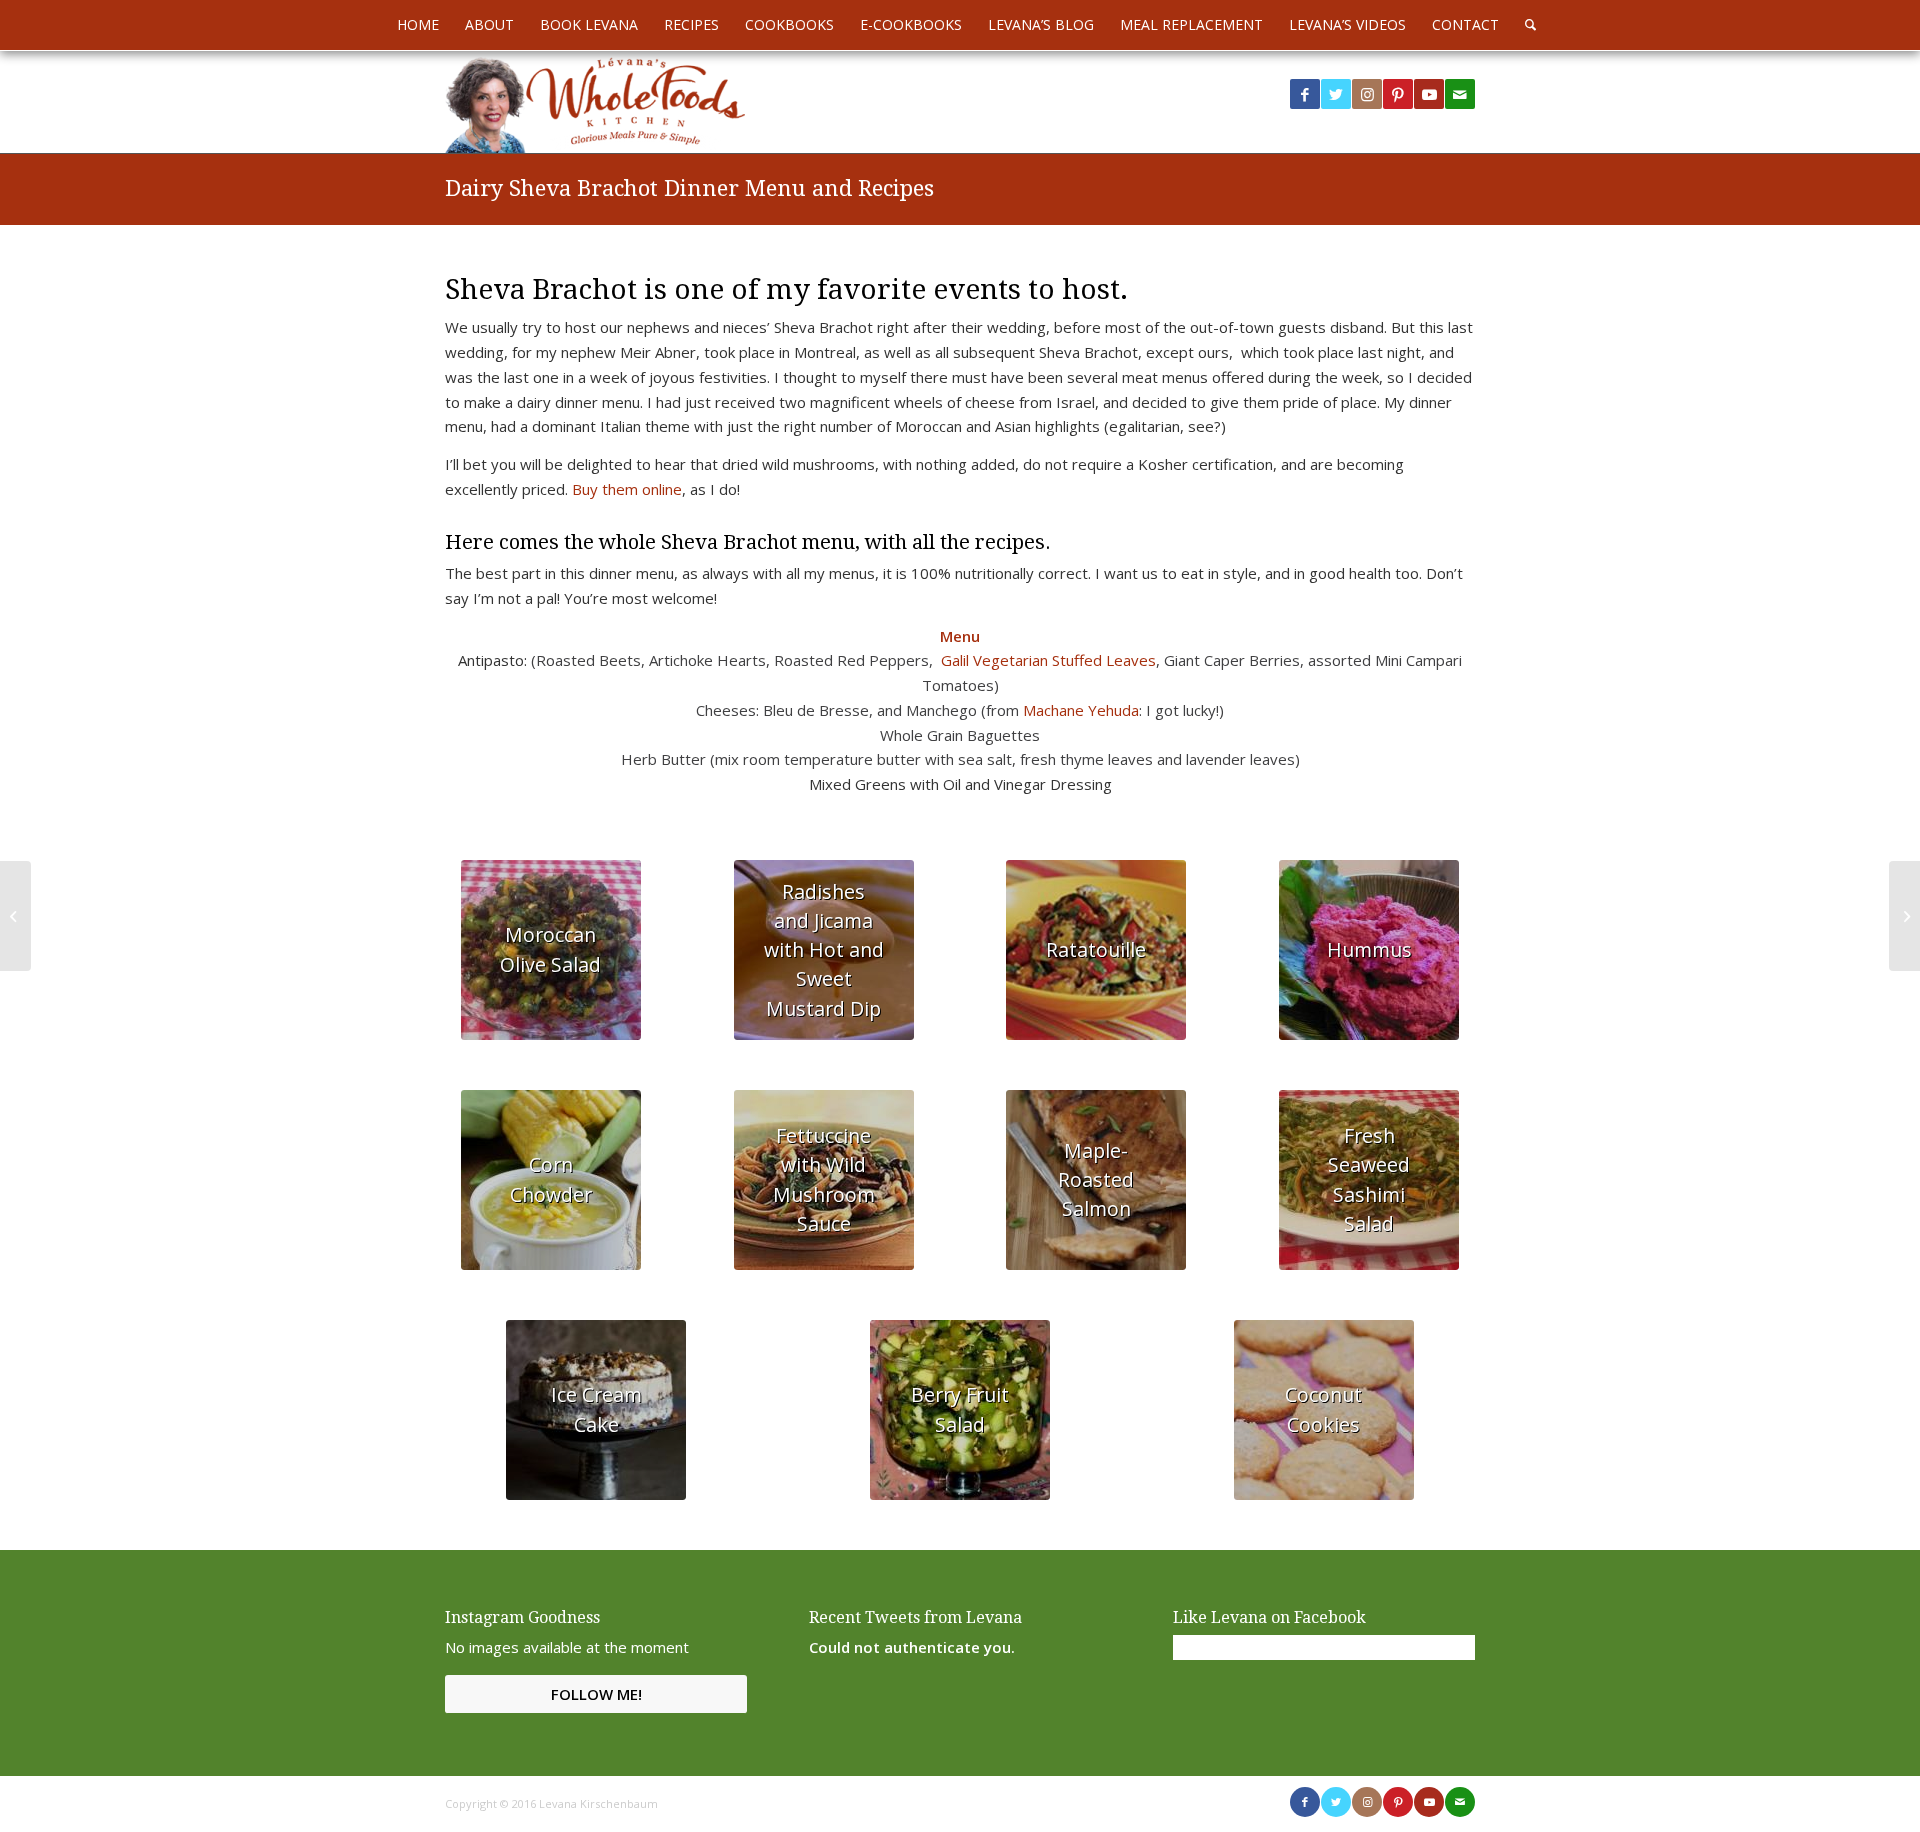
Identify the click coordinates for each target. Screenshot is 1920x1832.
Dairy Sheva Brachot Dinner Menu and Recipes (689, 188)
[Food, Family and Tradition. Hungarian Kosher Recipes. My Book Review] (15, 916)
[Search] (1524, 25)
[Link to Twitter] (1336, 94)
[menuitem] (418, 25)
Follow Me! (596, 1694)
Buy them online (625, 489)
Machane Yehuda (1081, 710)
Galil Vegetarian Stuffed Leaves (1048, 660)
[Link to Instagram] (1367, 94)
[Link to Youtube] (1429, 94)
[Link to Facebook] (1305, 94)
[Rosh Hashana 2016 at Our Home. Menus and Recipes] (1904, 916)
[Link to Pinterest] (1398, 94)
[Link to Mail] (1460, 94)
